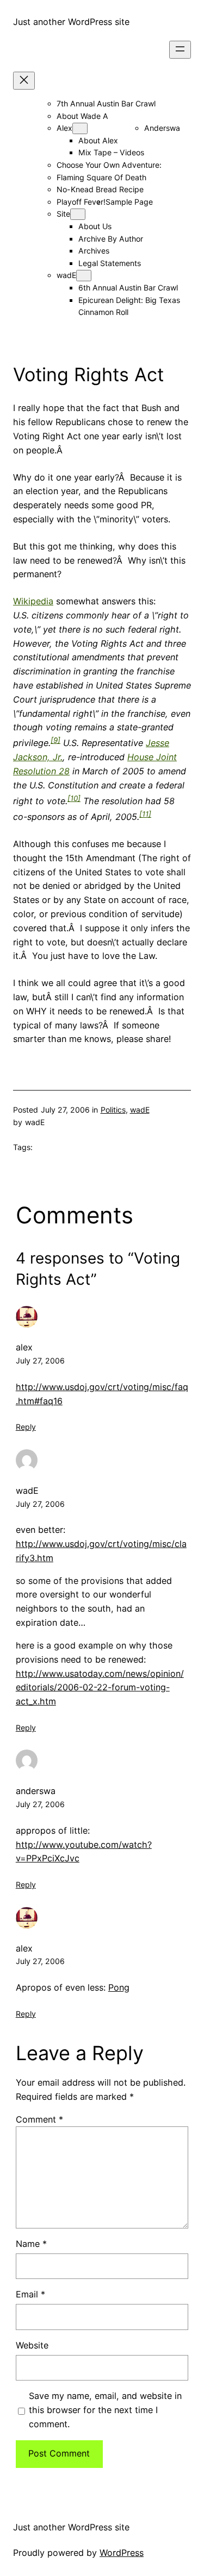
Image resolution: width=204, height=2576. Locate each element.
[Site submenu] (78, 214)
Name (31, 2244)
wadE (66, 275)
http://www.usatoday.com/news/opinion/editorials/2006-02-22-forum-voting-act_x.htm (100, 1688)
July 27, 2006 (40, 1360)
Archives (94, 251)
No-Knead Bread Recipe (100, 189)
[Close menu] (24, 81)
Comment (39, 2119)
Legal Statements (110, 263)
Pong (119, 1987)
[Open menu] (180, 50)
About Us (95, 226)
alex (24, 1347)
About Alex (98, 140)
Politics (113, 1110)
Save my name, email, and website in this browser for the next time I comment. (105, 2410)
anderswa (36, 1791)
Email (30, 2294)
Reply (26, 1427)
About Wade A (82, 116)
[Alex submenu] (80, 128)
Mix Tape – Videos (111, 152)
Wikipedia (33, 601)
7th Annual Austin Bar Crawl (106, 103)
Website (32, 2345)
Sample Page (129, 202)
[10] (74, 798)
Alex (64, 128)
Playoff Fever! (81, 202)
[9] (55, 740)
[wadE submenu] (84, 276)
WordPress (122, 2553)
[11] (145, 814)
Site (63, 214)
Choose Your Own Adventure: (109, 165)
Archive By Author (111, 239)
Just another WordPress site (71, 22)
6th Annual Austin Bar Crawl (128, 288)
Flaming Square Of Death (101, 177)
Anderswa (162, 128)
